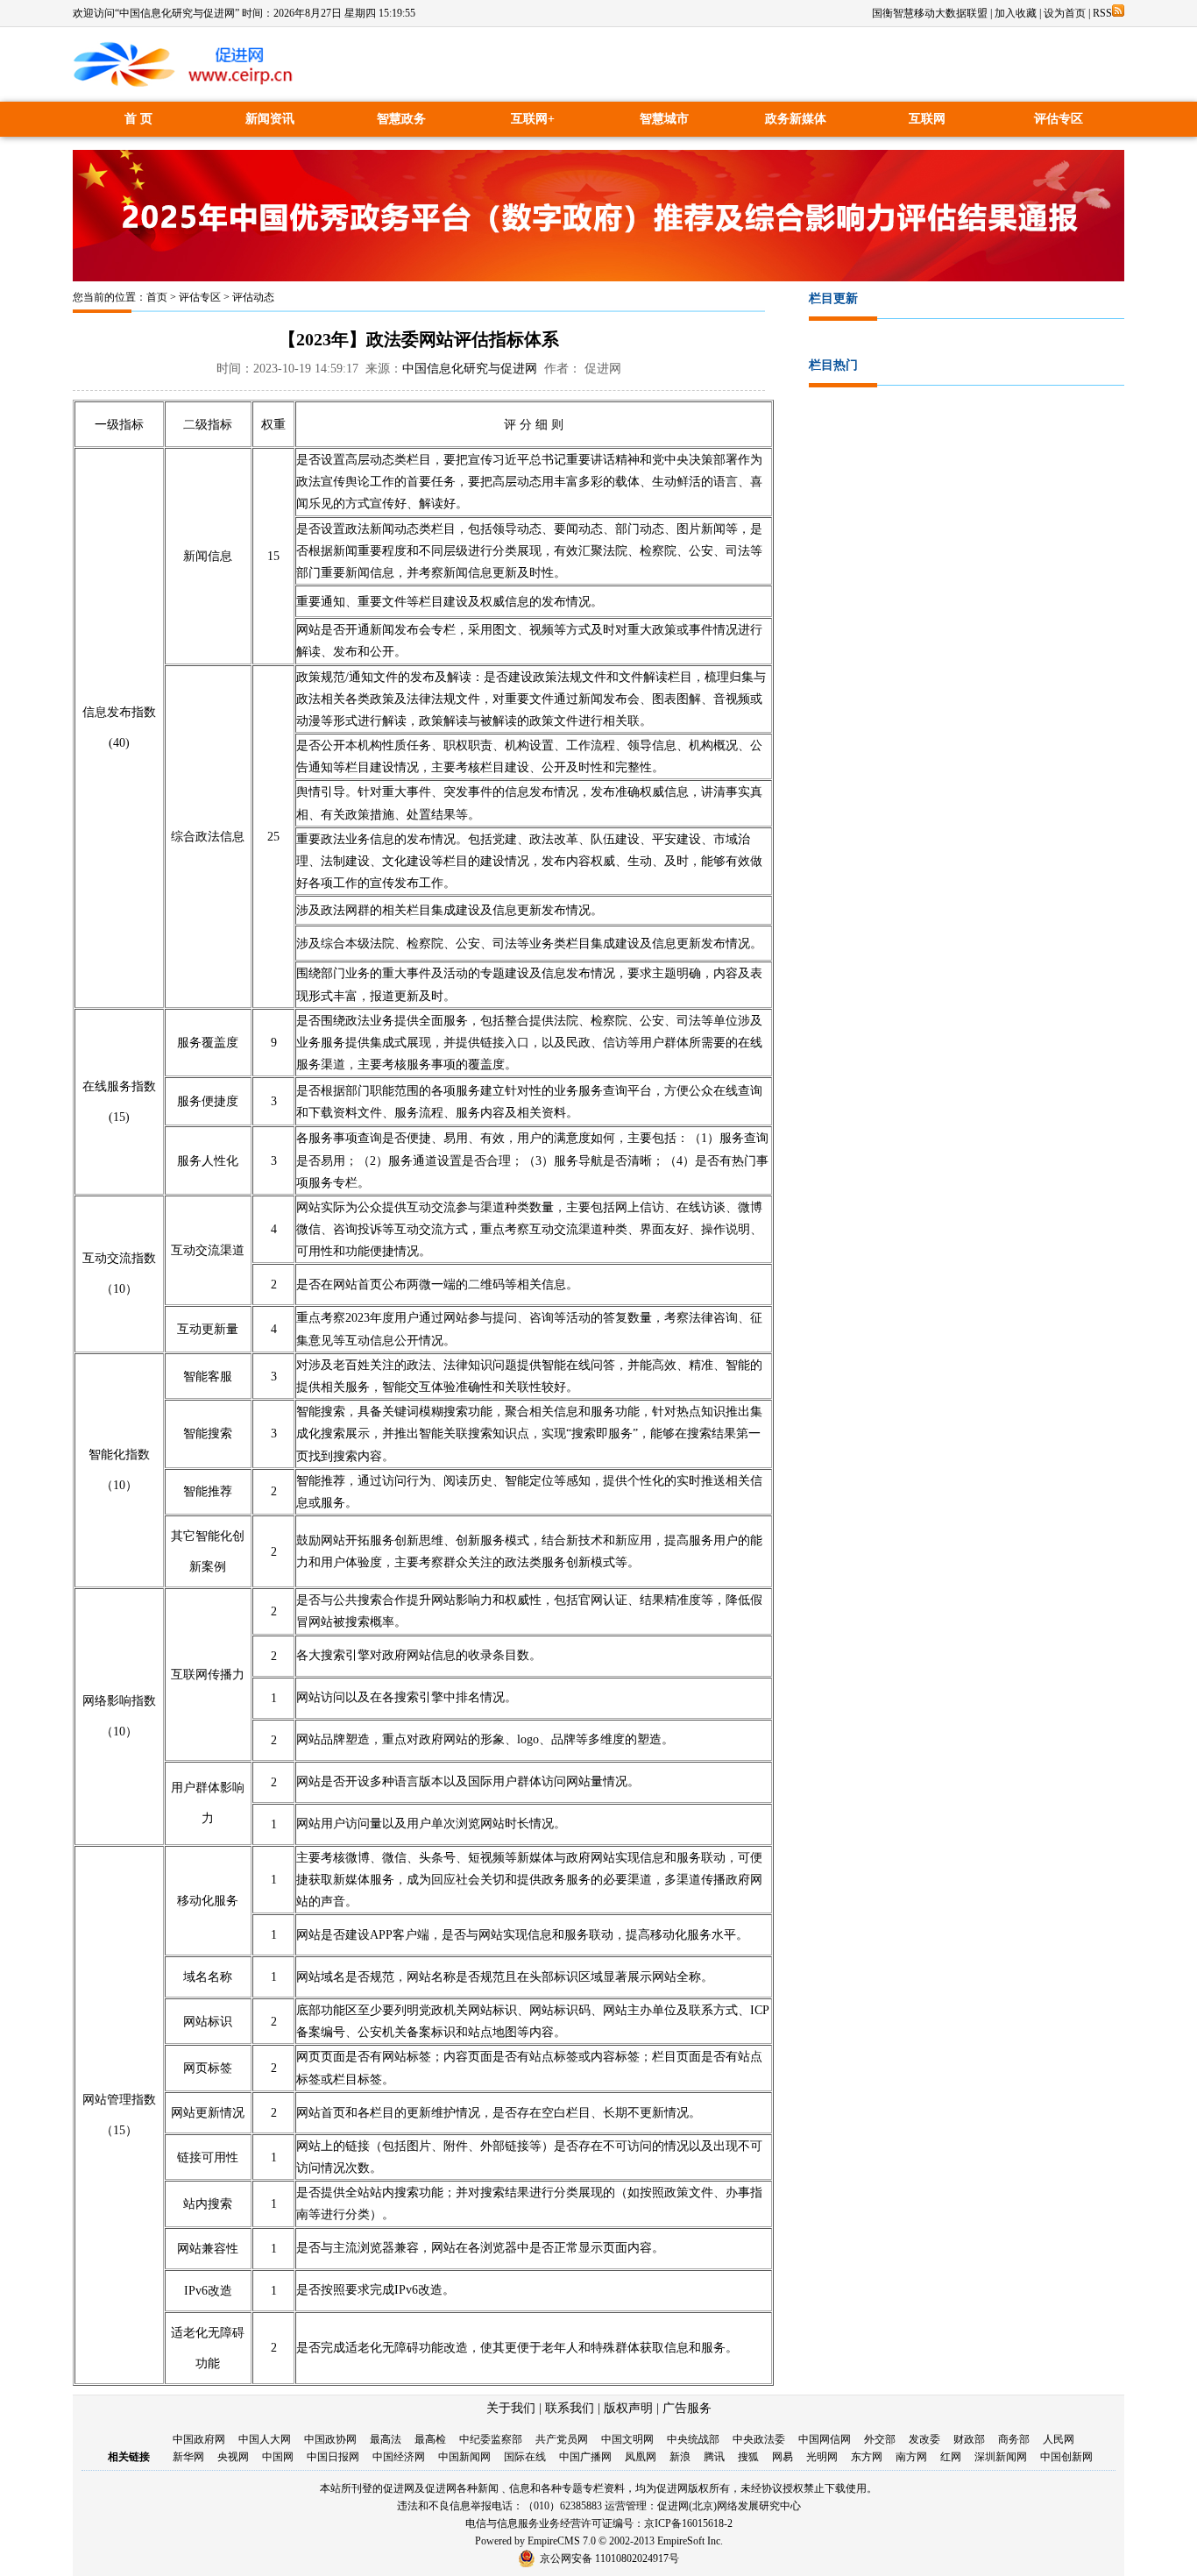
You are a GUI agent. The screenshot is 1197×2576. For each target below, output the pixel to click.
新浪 (680, 2457)
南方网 (911, 2457)
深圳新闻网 (1001, 2457)
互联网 (927, 119)
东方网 (867, 2457)
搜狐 (748, 2457)
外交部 (880, 2439)
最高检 (430, 2439)
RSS (1102, 13)
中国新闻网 (464, 2457)
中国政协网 (330, 2439)
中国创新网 (1066, 2457)
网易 (783, 2457)
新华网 (188, 2457)
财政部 (969, 2439)
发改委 (924, 2439)
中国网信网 (825, 2439)
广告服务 (687, 2408)
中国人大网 (265, 2439)
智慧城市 (664, 119)
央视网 (233, 2457)
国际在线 (525, 2457)
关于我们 (511, 2408)
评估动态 (253, 297)
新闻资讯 (270, 119)
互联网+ (533, 119)
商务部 (1014, 2439)
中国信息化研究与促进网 (470, 369)
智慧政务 (401, 119)
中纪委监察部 (491, 2439)
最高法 (386, 2439)
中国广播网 (585, 2457)
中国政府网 (199, 2439)
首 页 (138, 119)
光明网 (822, 2457)
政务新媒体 (796, 119)
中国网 (278, 2457)
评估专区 (1059, 119)
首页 (157, 297)
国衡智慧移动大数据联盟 (930, 13)
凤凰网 (641, 2457)
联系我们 (570, 2408)
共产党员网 (562, 2439)
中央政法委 (759, 2439)
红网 (951, 2457)
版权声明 (628, 2408)
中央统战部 (693, 2439)
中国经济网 (399, 2457)
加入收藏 (1016, 13)
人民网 (1059, 2439)
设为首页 (1065, 13)
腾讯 (714, 2457)
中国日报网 (333, 2457)
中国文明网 (627, 2439)
